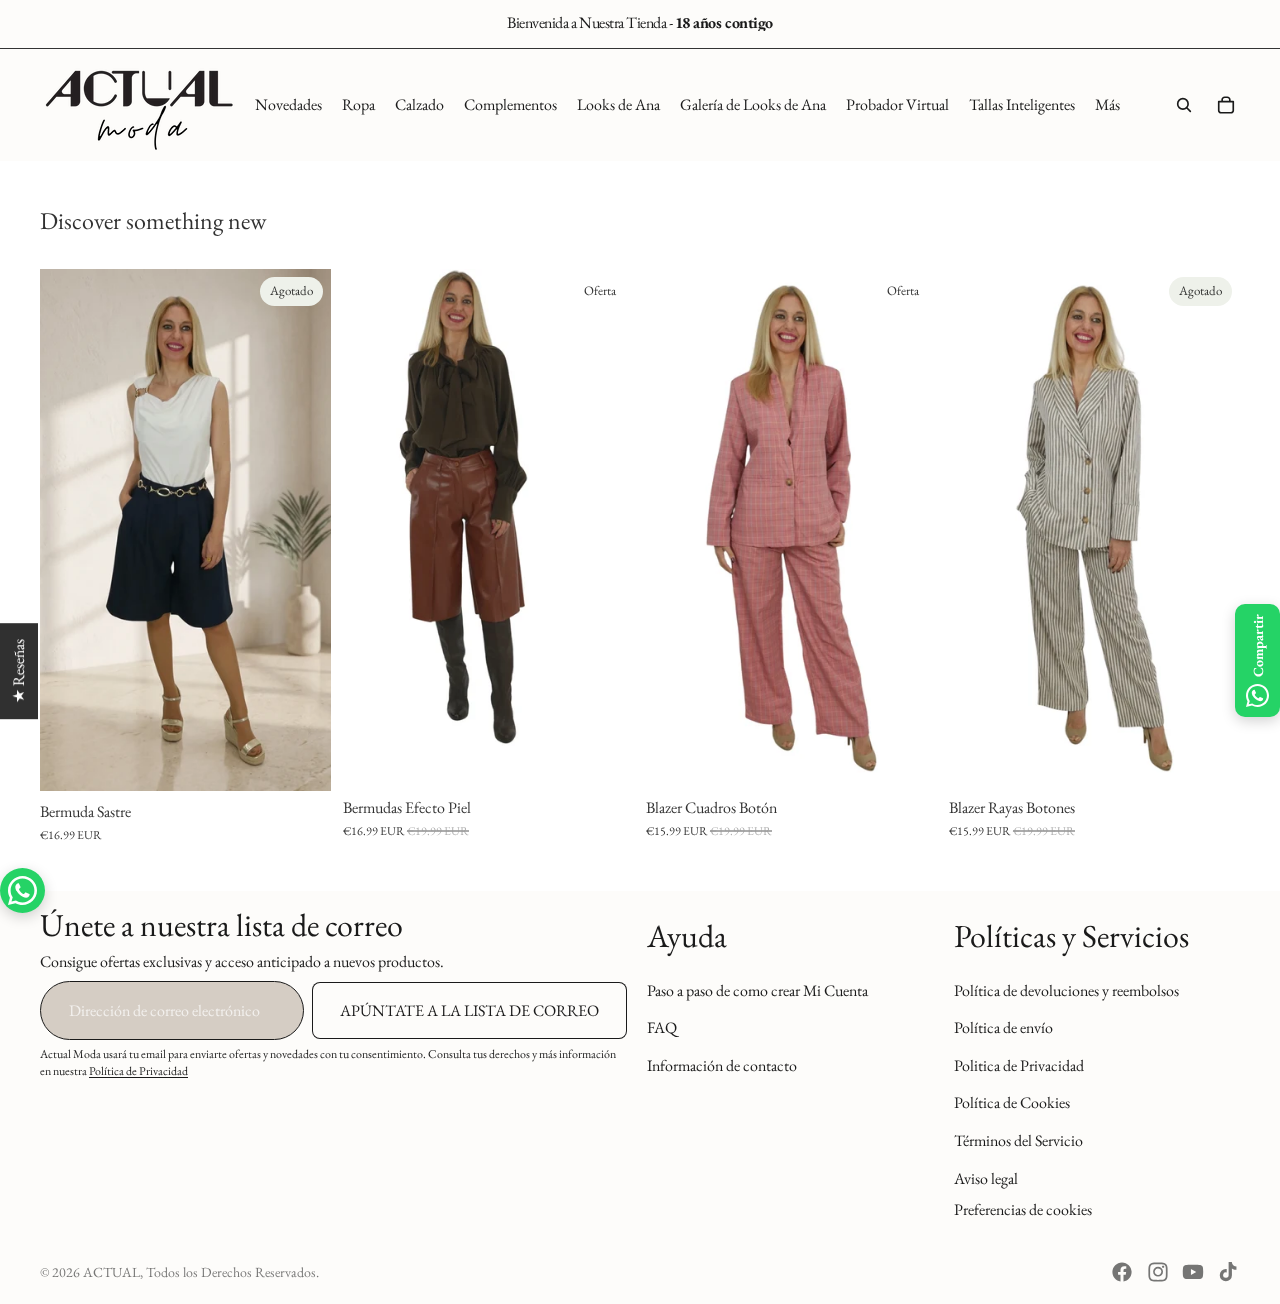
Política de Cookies (1012, 1102)
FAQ (662, 1027)
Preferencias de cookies (1023, 1209)
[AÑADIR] (906, 756)
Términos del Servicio (1018, 1140)
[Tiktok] (1228, 1272)
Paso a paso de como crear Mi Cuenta (757, 989)
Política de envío (1003, 1027)
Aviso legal (986, 1177)
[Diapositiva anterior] (70, 530)
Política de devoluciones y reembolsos (1066, 989)
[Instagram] (1158, 1272)
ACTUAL (111, 1272)
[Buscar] (1184, 105)
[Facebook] (1122, 1272)
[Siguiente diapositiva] (301, 530)
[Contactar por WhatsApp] (22, 890)
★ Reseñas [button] (18, 671)
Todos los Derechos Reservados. (232, 1272)
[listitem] (1107, 105)
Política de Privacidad (138, 1071)
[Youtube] (1193, 1272)
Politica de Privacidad (1019, 1064)
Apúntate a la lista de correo (469, 1010)
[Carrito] (1226, 105)
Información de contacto (722, 1064)
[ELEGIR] (603, 756)
